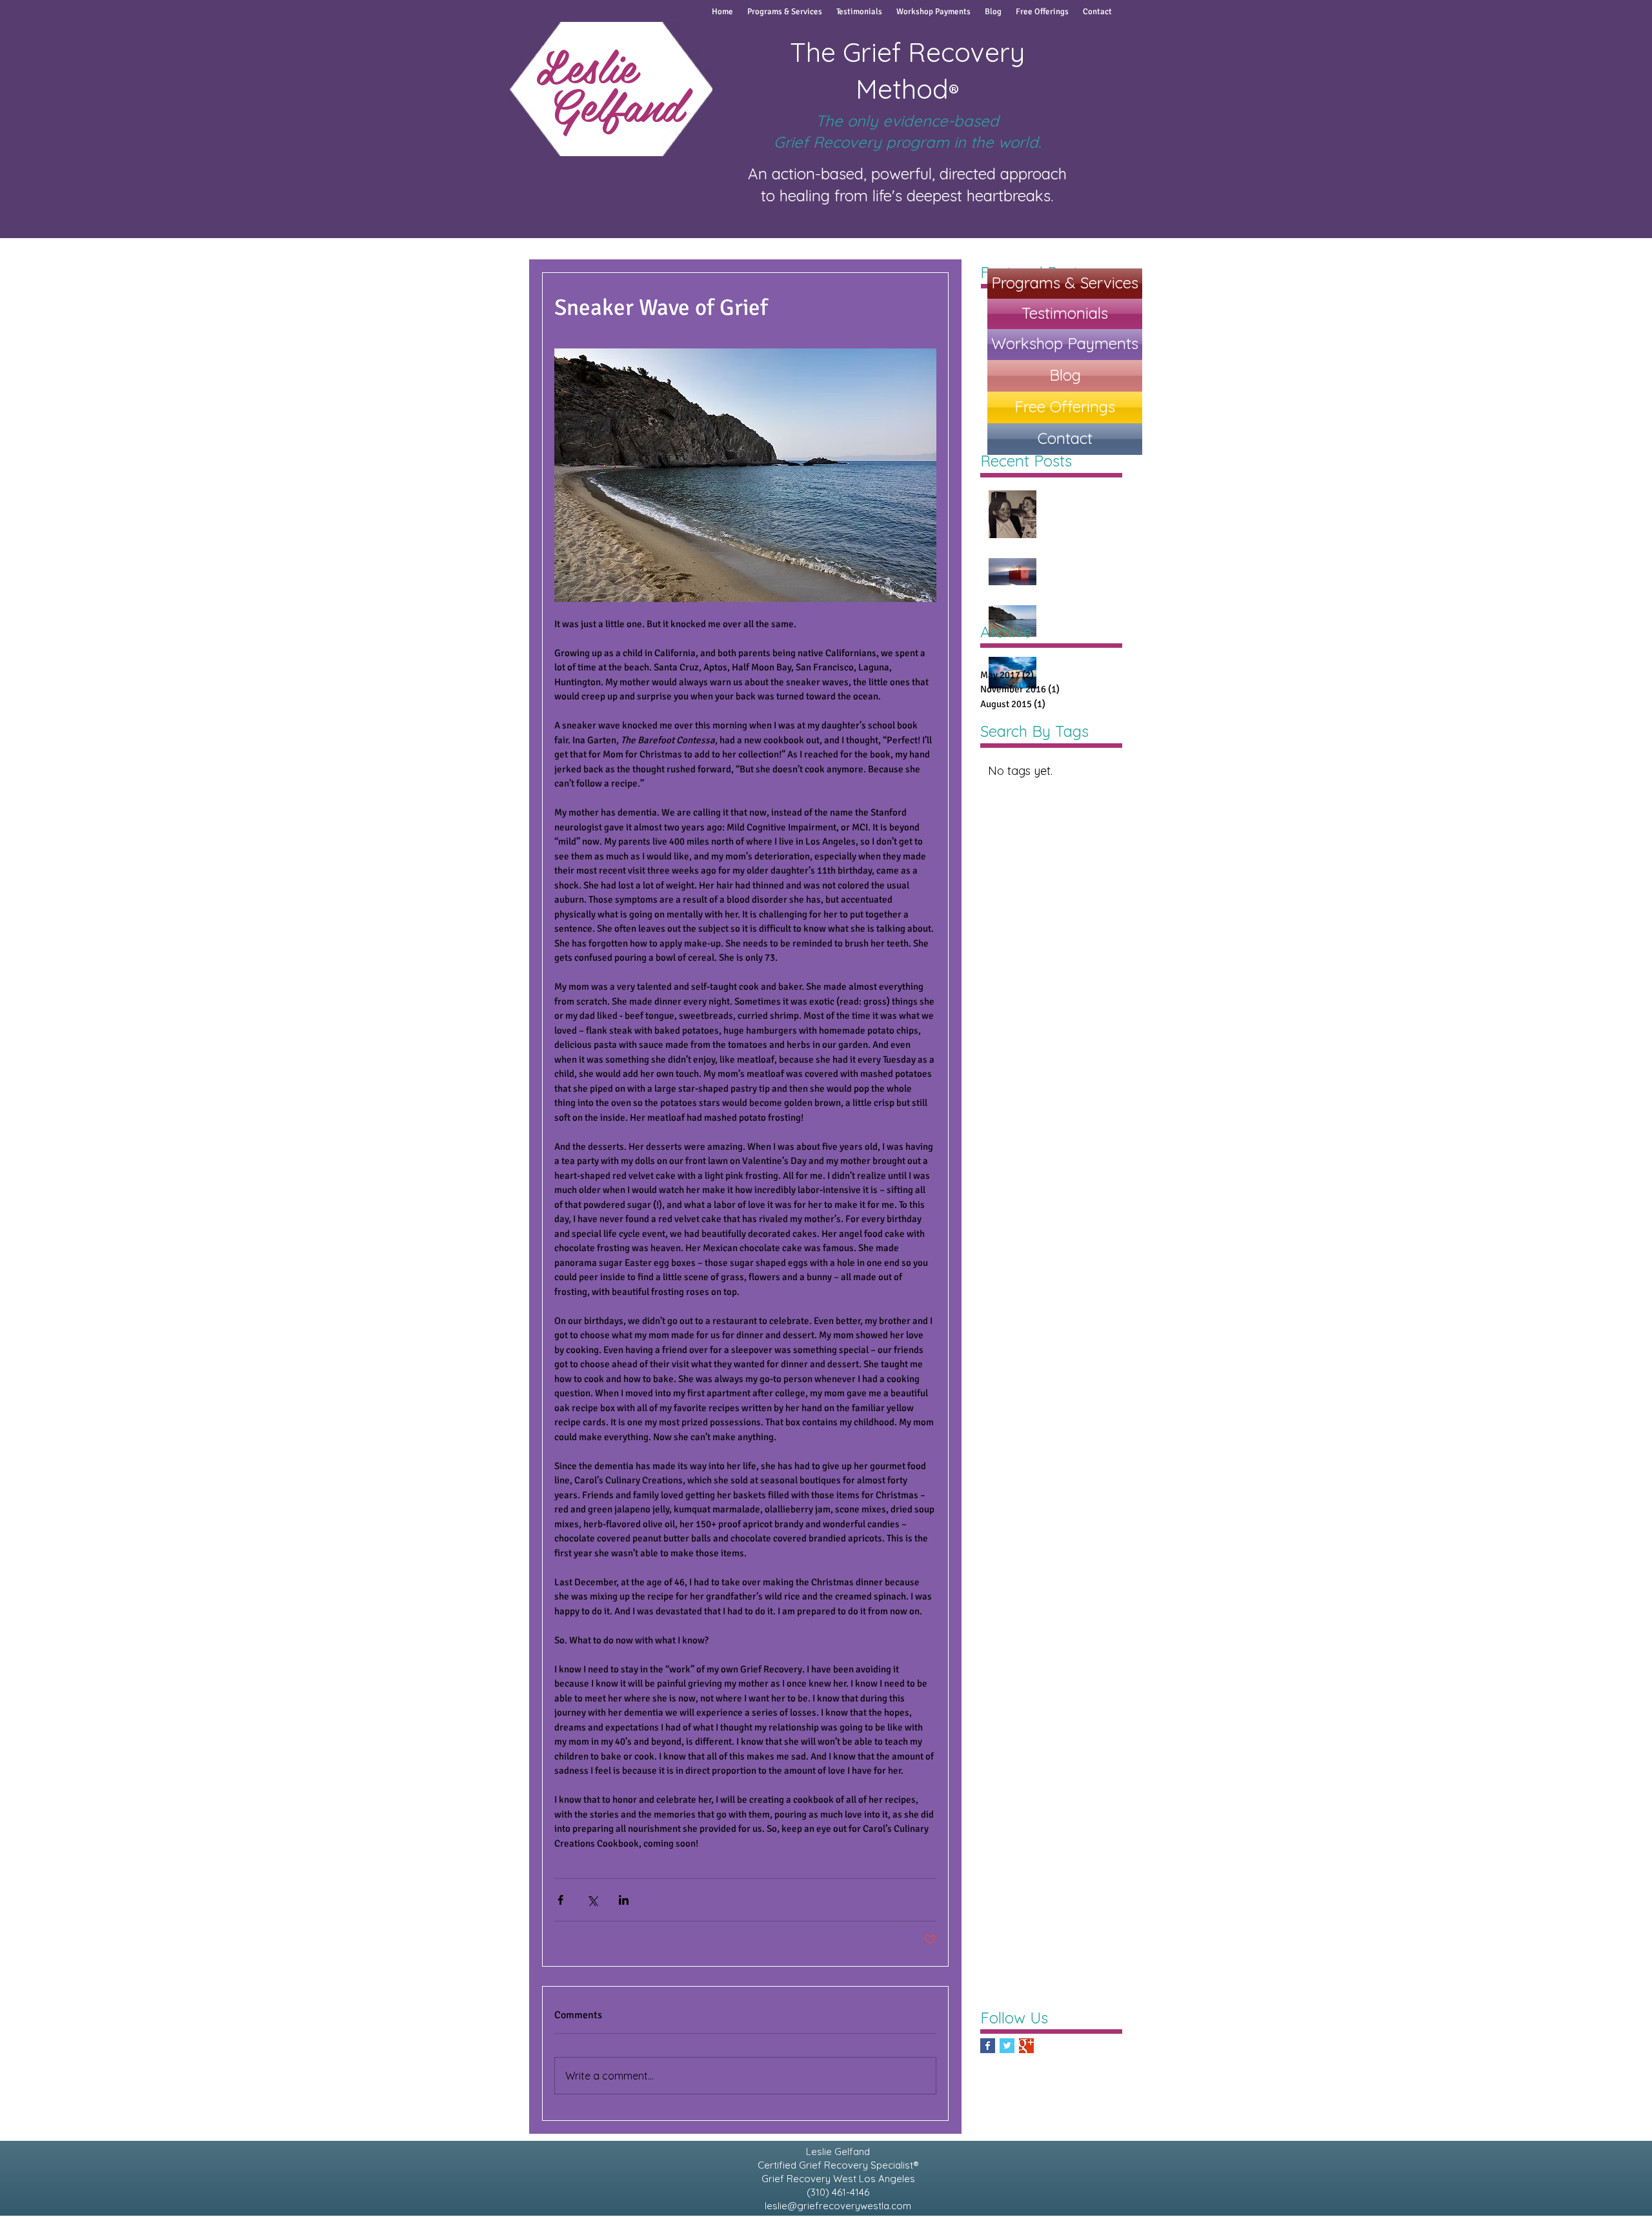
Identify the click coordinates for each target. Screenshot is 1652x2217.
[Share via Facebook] (560, 1900)
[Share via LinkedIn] (624, 1900)
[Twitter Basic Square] (1007, 2046)
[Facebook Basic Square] (988, 2046)
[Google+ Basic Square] (1026, 2046)
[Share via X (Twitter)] (592, 1900)
